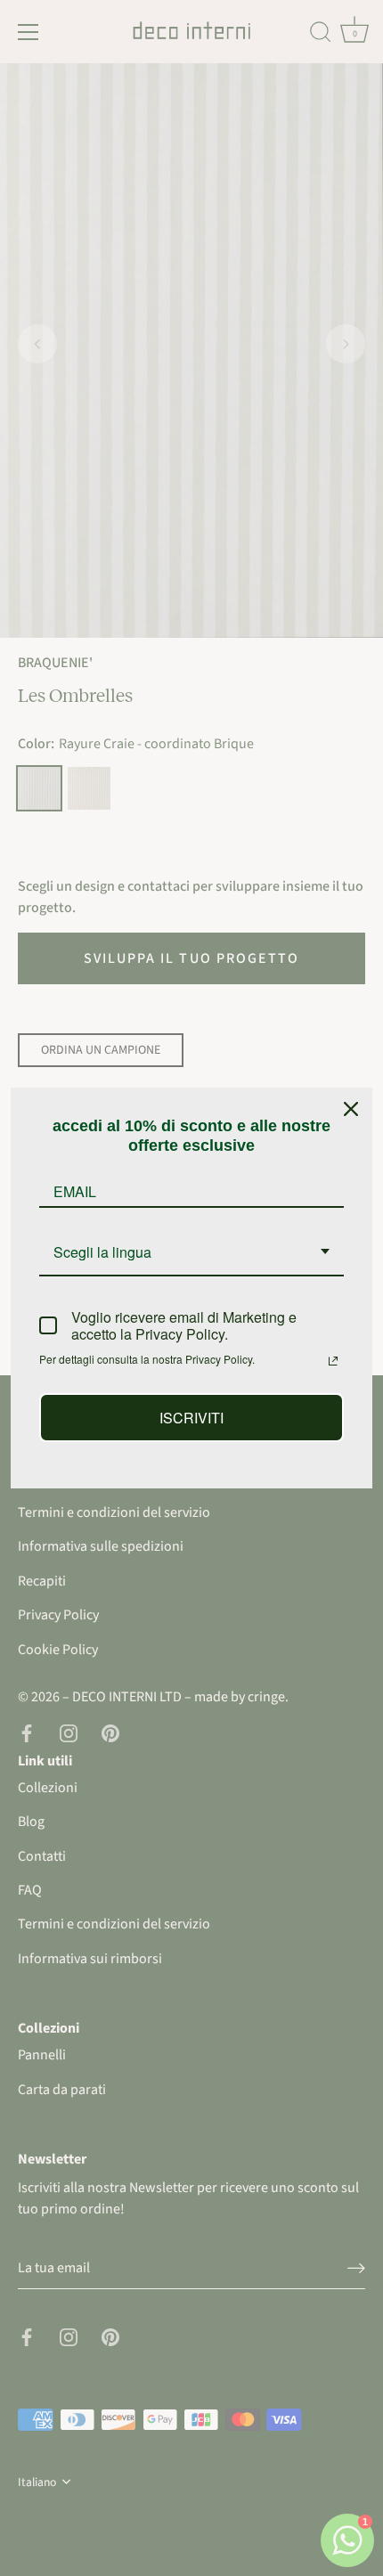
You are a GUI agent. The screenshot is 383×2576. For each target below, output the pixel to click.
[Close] (351, 1109)
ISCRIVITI (191, 1418)
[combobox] (191, 1253)
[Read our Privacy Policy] (333, 1361)
